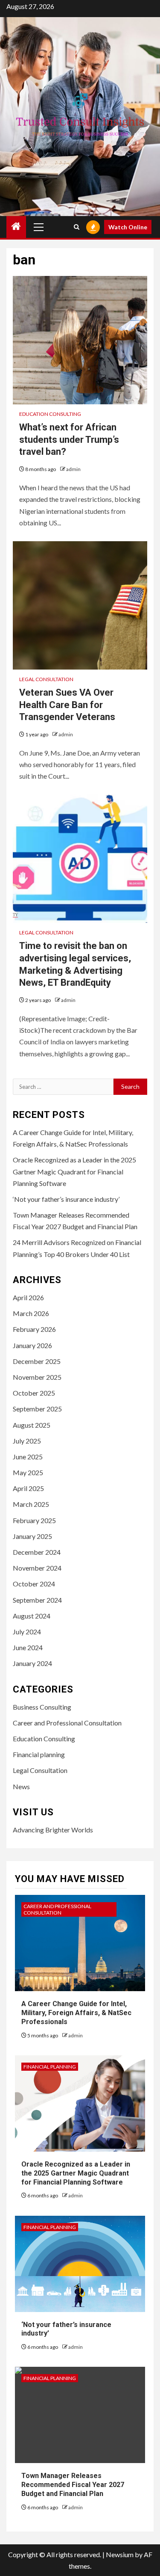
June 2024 (28, 1647)
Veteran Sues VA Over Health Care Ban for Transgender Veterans (67, 705)
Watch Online (128, 227)
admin (73, 469)
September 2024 (37, 1600)
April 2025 (28, 1488)
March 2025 (31, 1504)
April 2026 (28, 1297)
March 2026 (31, 1313)
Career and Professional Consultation (67, 1723)
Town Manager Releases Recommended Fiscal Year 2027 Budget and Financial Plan (73, 2485)
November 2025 (37, 1377)
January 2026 (32, 1345)
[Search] (77, 227)
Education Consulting (50, 414)
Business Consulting (42, 1707)
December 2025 (37, 1361)
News (21, 1786)
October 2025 (34, 1393)
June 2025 (28, 1457)
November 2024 (37, 1568)
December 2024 (37, 1552)
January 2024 (32, 1663)
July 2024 (27, 1632)
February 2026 (34, 1329)
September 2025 (37, 1409)
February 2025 (34, 1520)
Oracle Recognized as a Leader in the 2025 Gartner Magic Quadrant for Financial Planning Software (74, 1171)
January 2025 (32, 1536)
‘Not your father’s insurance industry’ (66, 1199)
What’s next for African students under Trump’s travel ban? (69, 439)
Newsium (120, 2554)
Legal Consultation (46, 679)
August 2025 (32, 1425)
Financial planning (39, 1754)
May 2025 (28, 1472)
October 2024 (34, 1584)
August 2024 (32, 1616)
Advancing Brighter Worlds (53, 1830)
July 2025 (27, 1441)
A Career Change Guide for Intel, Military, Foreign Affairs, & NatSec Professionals (76, 2013)
